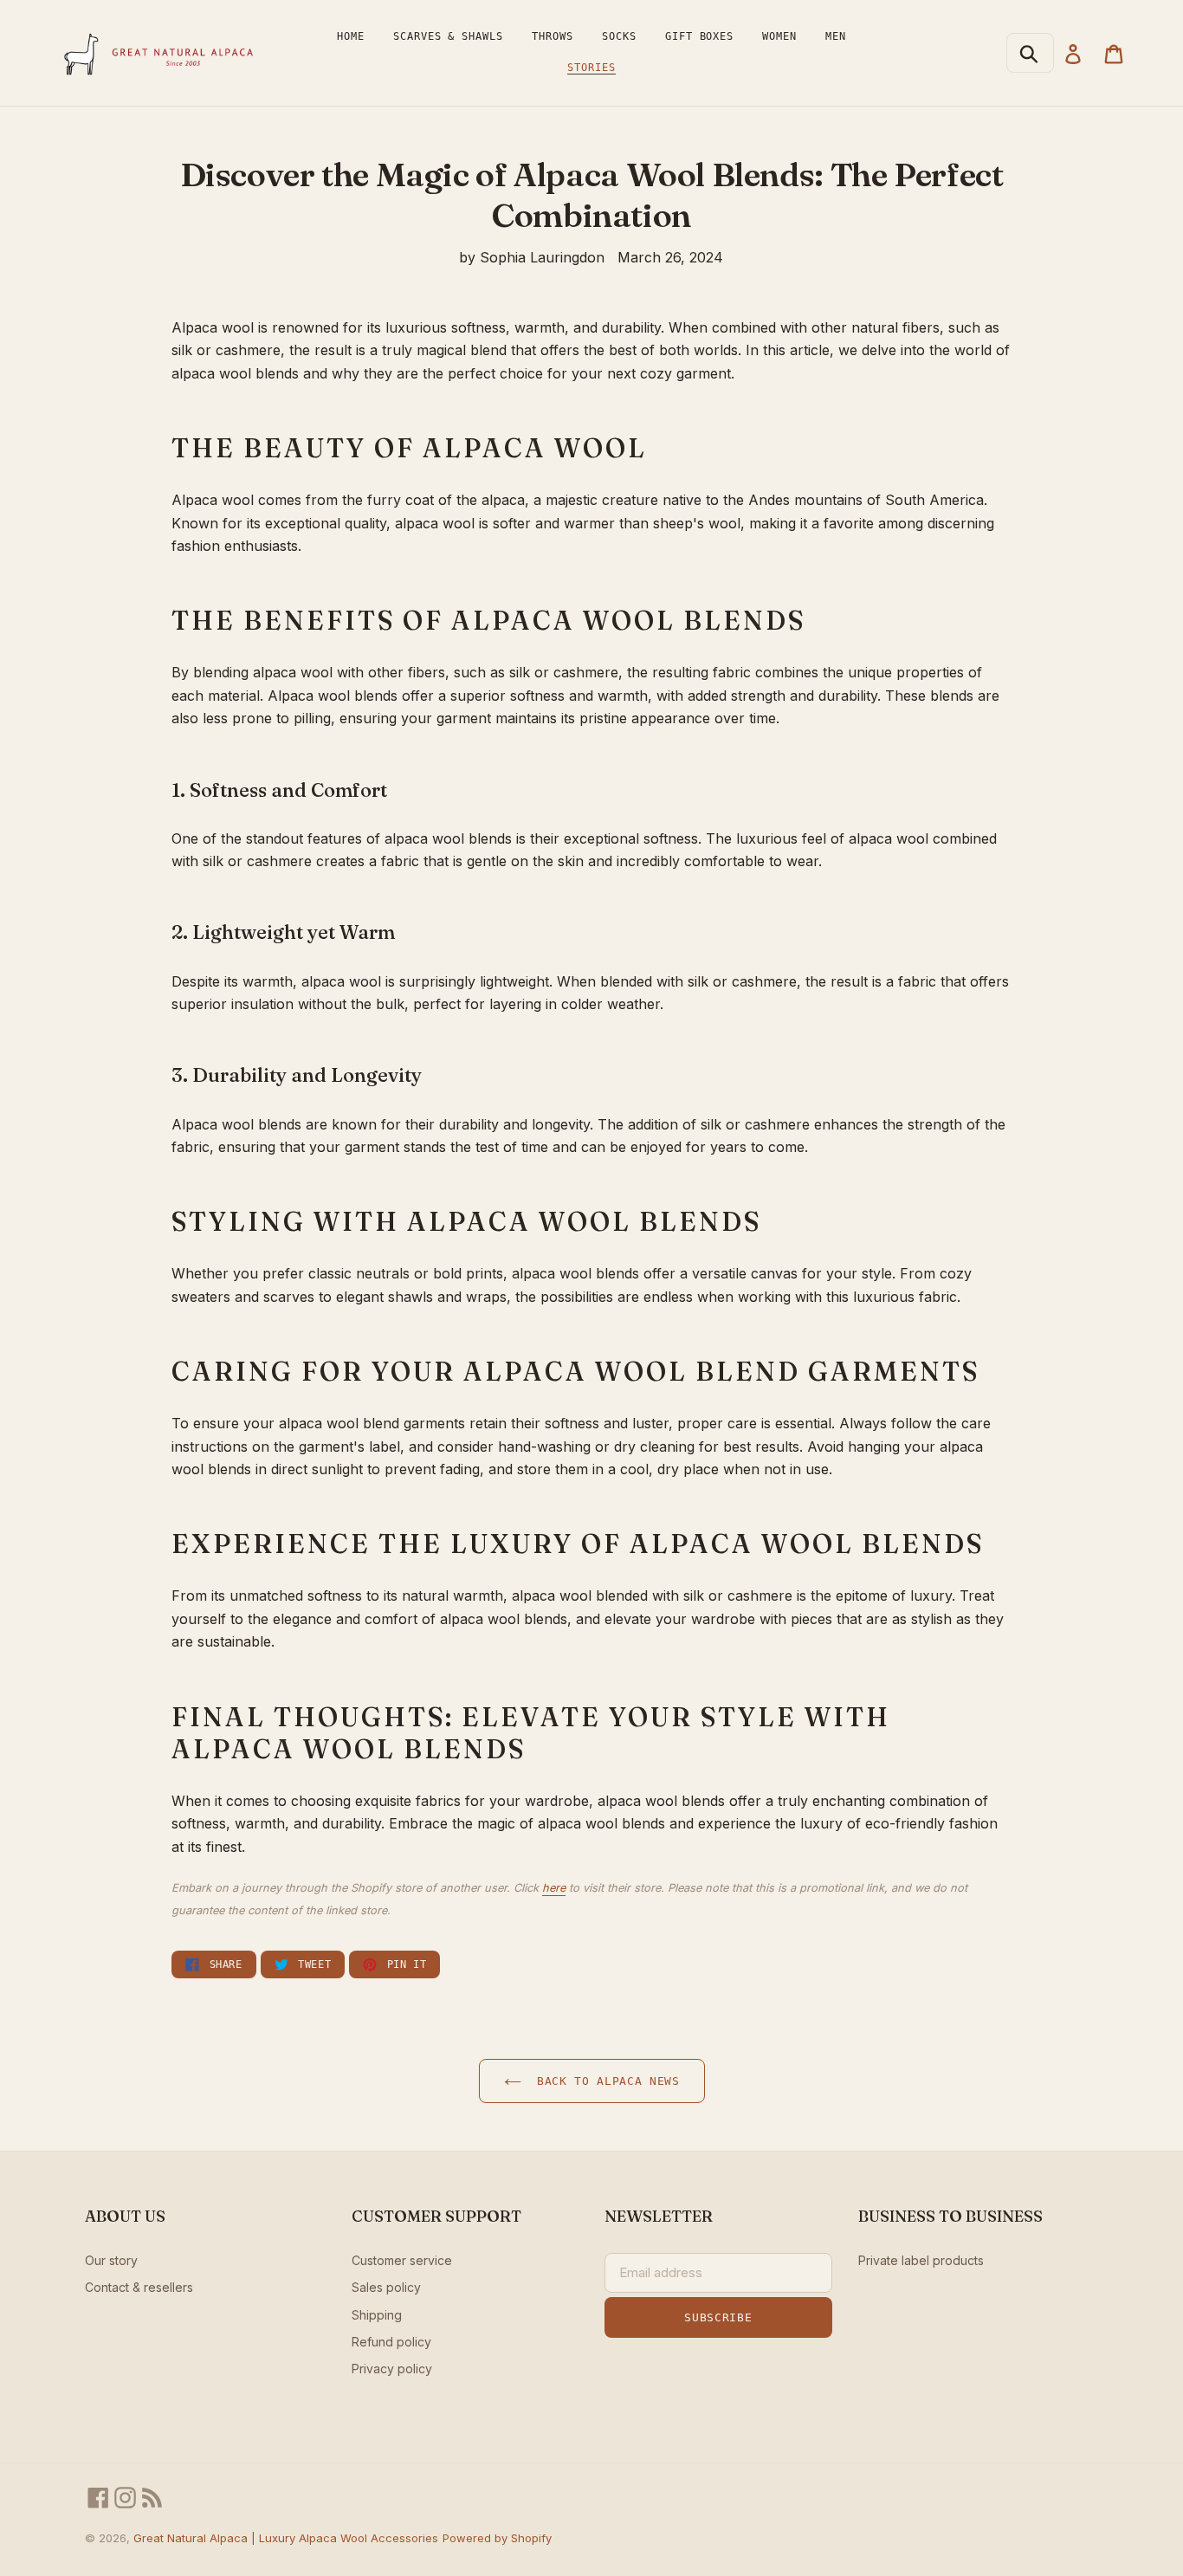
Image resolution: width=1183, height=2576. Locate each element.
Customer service (402, 2260)
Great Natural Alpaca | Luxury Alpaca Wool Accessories (286, 2538)
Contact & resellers (139, 2287)
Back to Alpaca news (605, 2081)
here (554, 1888)
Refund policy (391, 2342)
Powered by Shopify (497, 2538)
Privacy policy (392, 2369)
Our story (111, 2260)
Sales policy (386, 2287)
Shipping (377, 2315)
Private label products (921, 2260)
